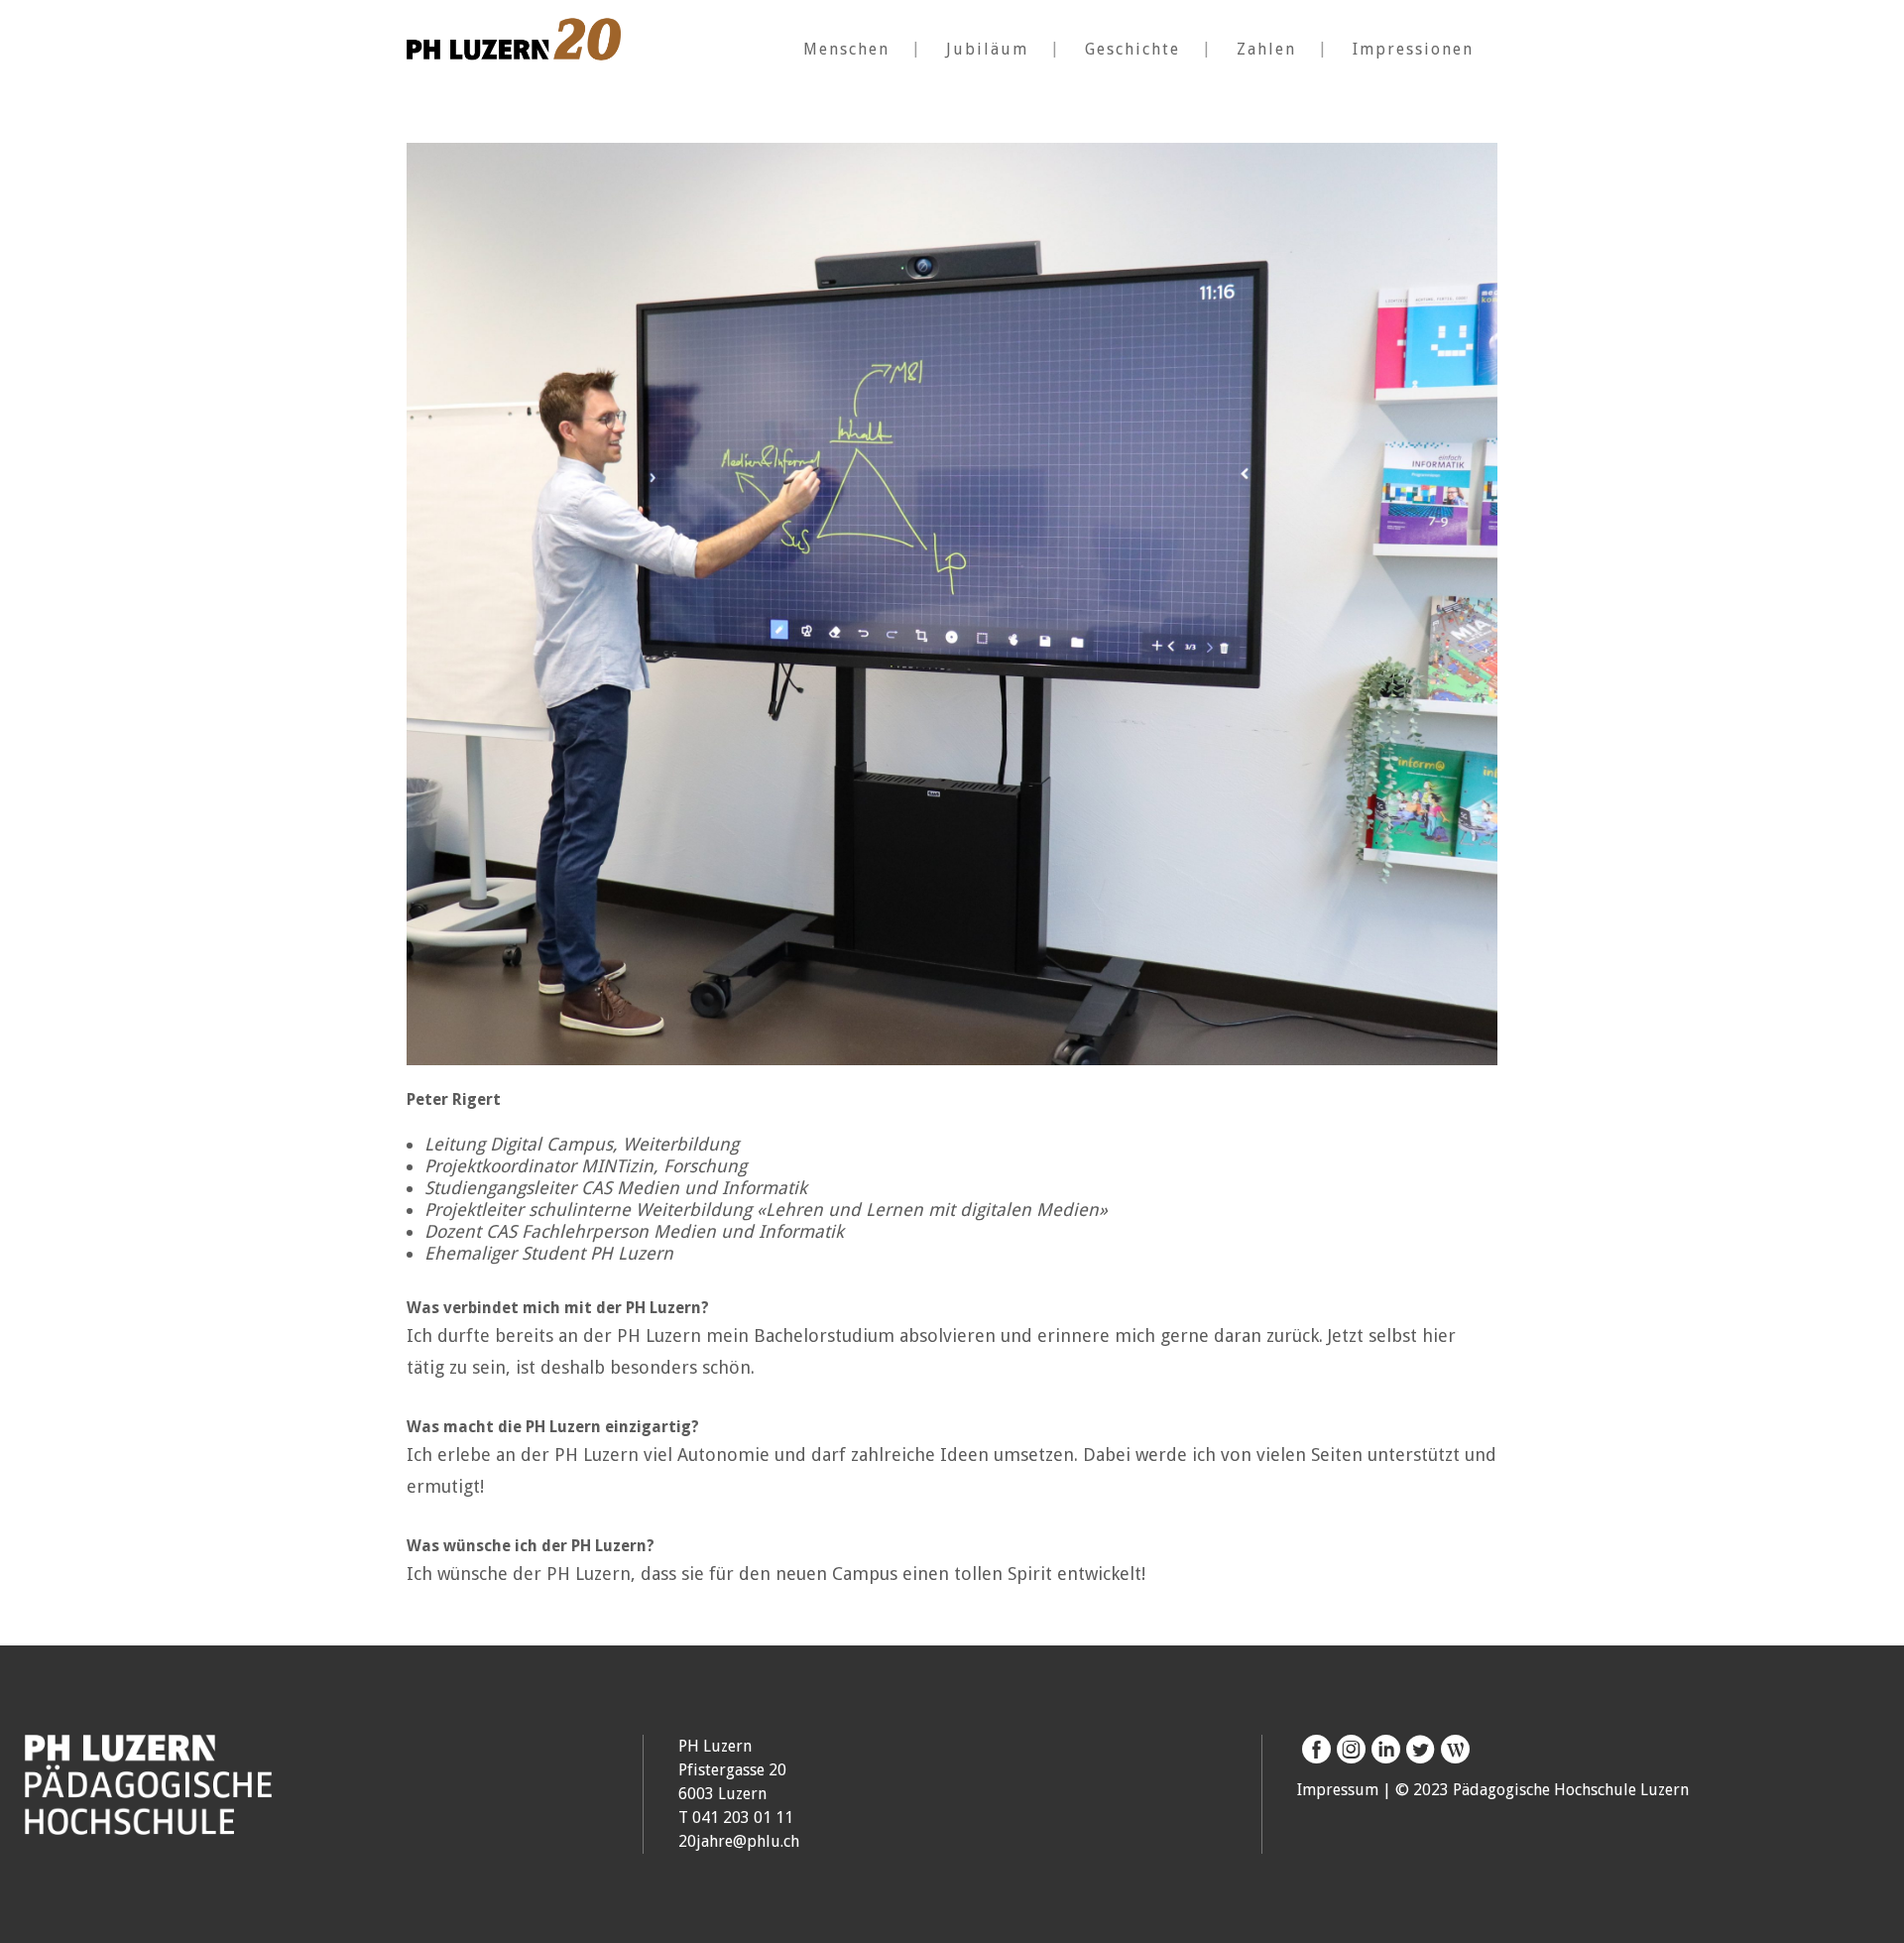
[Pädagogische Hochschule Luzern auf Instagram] (1348, 1750)
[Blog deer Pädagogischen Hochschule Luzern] (1452, 1750)
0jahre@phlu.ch (743, 1841)
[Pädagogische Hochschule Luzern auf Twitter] (1418, 1750)
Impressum (1338, 1790)
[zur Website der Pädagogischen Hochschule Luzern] (148, 1823)
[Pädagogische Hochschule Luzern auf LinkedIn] (1383, 1750)
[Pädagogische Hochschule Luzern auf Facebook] (1314, 1750)
